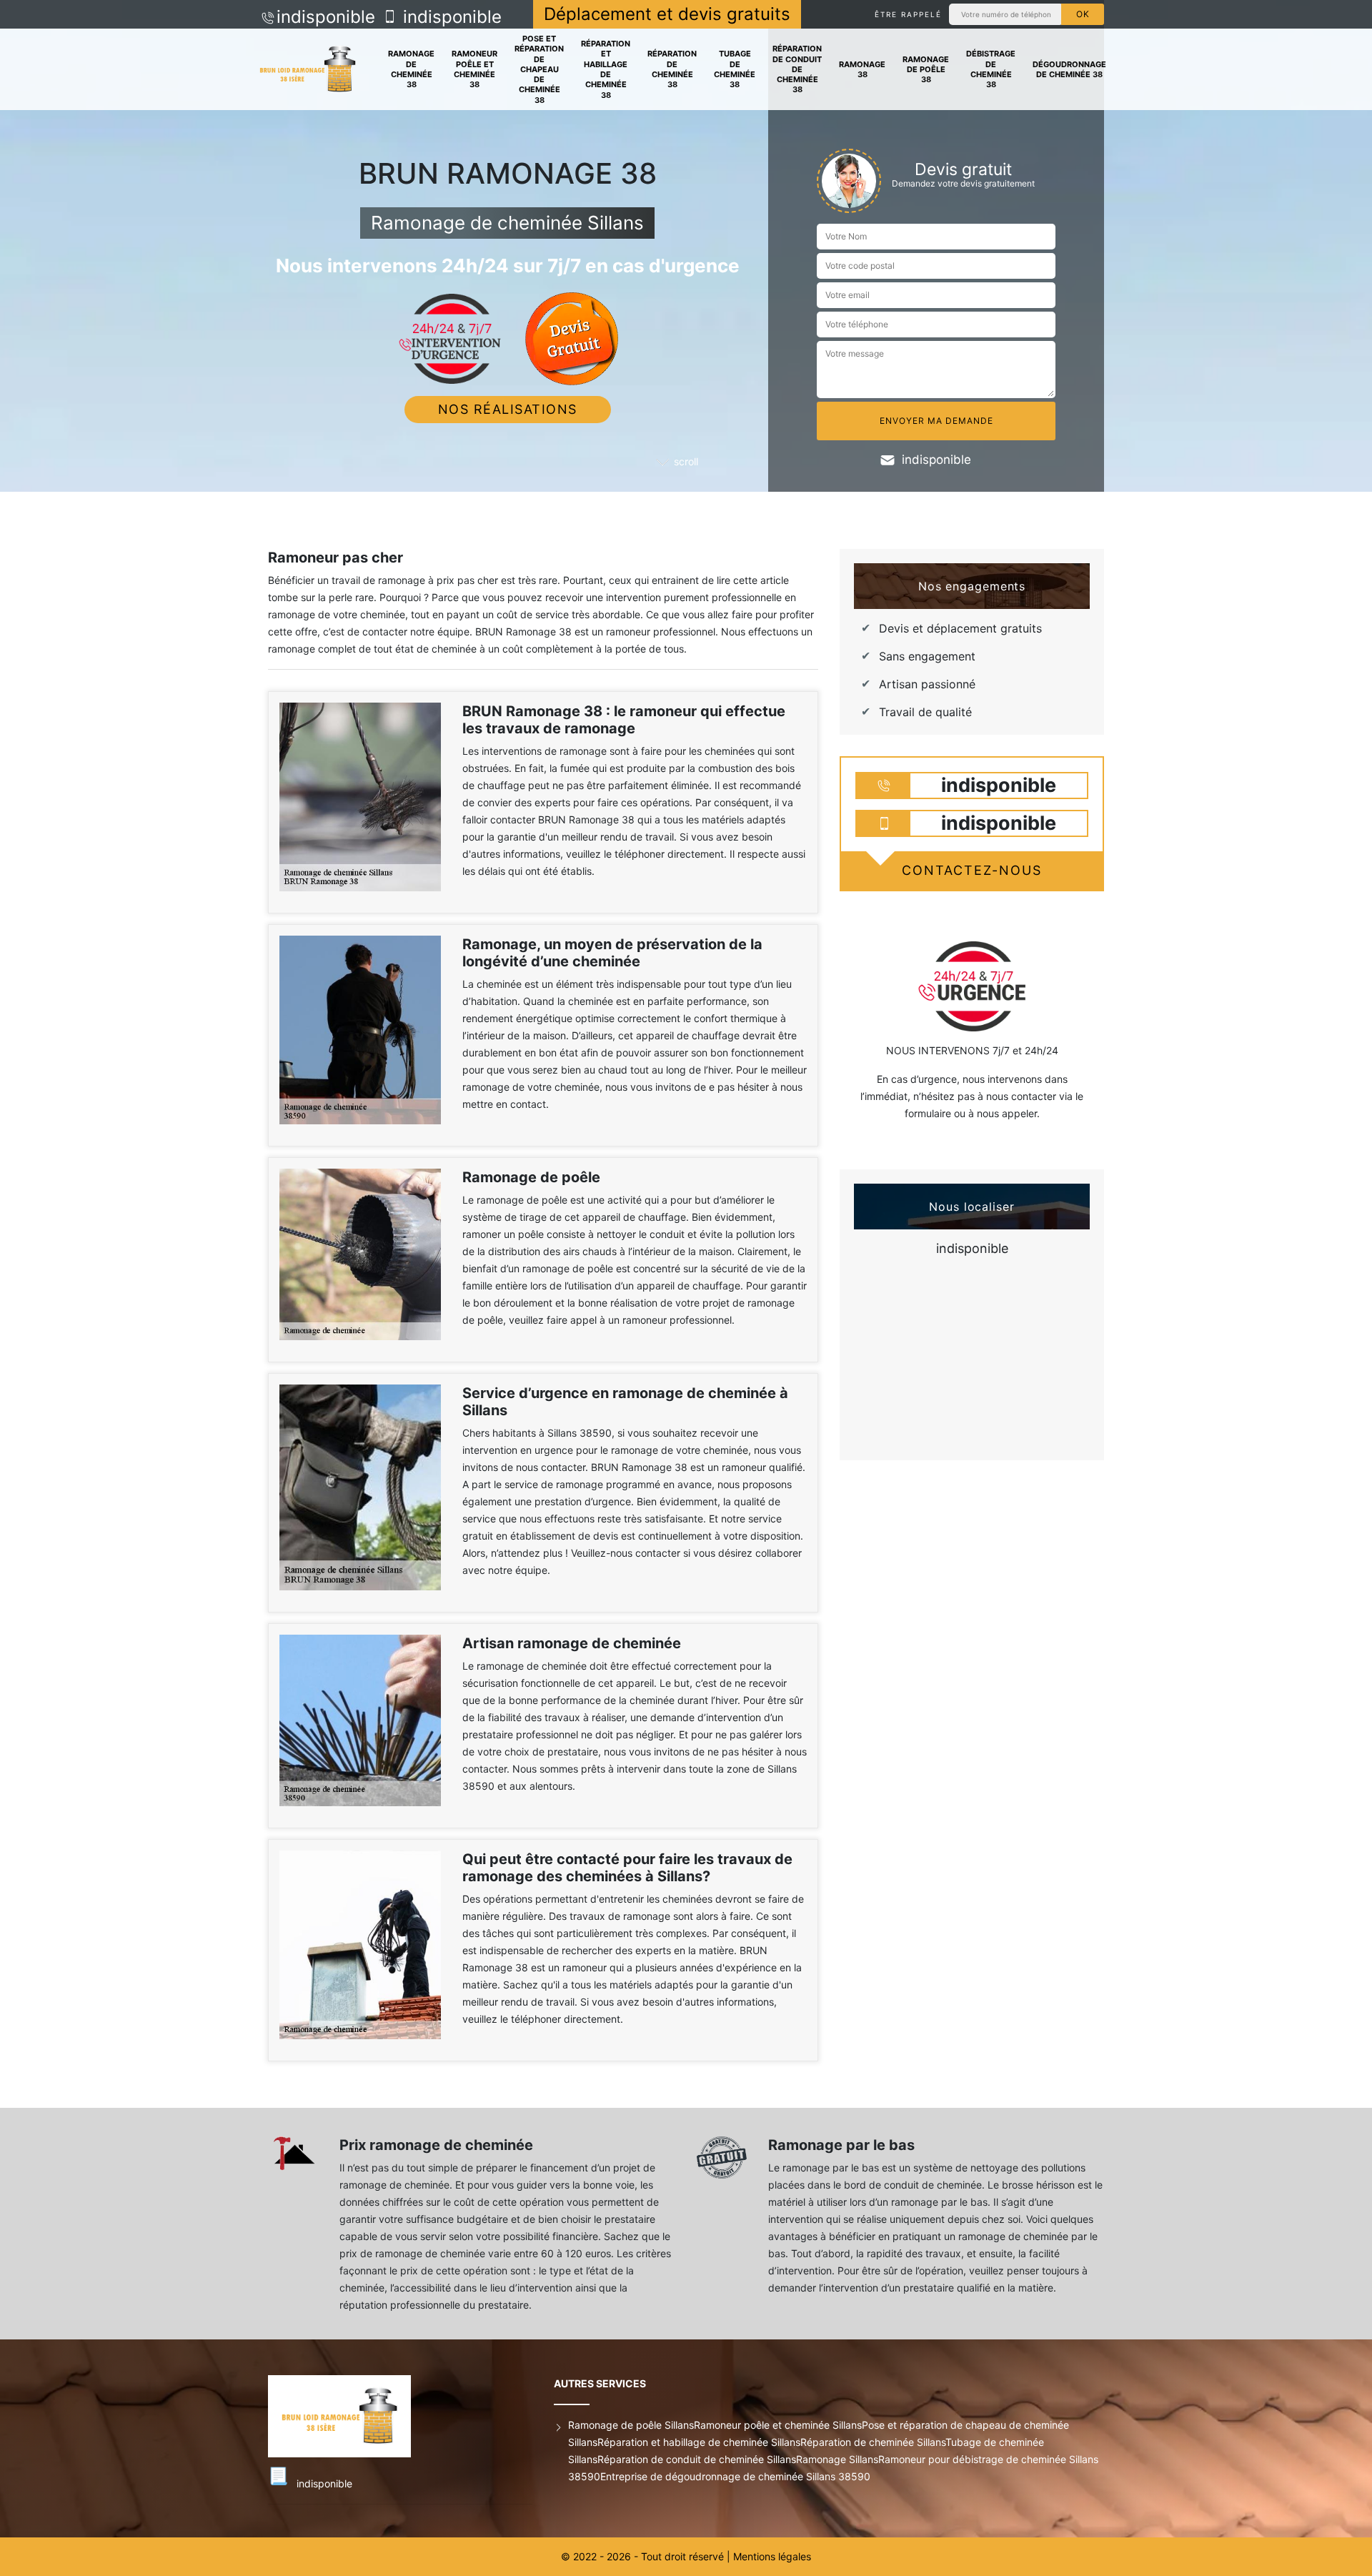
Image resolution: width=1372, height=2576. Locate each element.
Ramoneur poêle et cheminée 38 (474, 69)
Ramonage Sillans (837, 2459)
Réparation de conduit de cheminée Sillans (697, 2459)
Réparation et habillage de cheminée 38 (606, 69)
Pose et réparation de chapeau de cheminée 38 (539, 69)
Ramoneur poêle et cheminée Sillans (778, 2425)
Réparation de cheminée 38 (672, 69)
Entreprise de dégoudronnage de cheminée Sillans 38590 (735, 2476)
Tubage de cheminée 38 (735, 69)
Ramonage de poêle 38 (926, 70)
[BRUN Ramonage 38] (308, 70)
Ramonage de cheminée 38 (411, 69)
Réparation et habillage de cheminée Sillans (699, 2442)
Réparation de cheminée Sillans (873, 2442)
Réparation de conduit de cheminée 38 (797, 69)
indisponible (326, 17)
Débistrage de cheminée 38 (991, 69)
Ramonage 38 (862, 69)
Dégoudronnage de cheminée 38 (1069, 69)
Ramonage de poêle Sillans (631, 2425)
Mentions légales (772, 2556)
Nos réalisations (508, 409)
